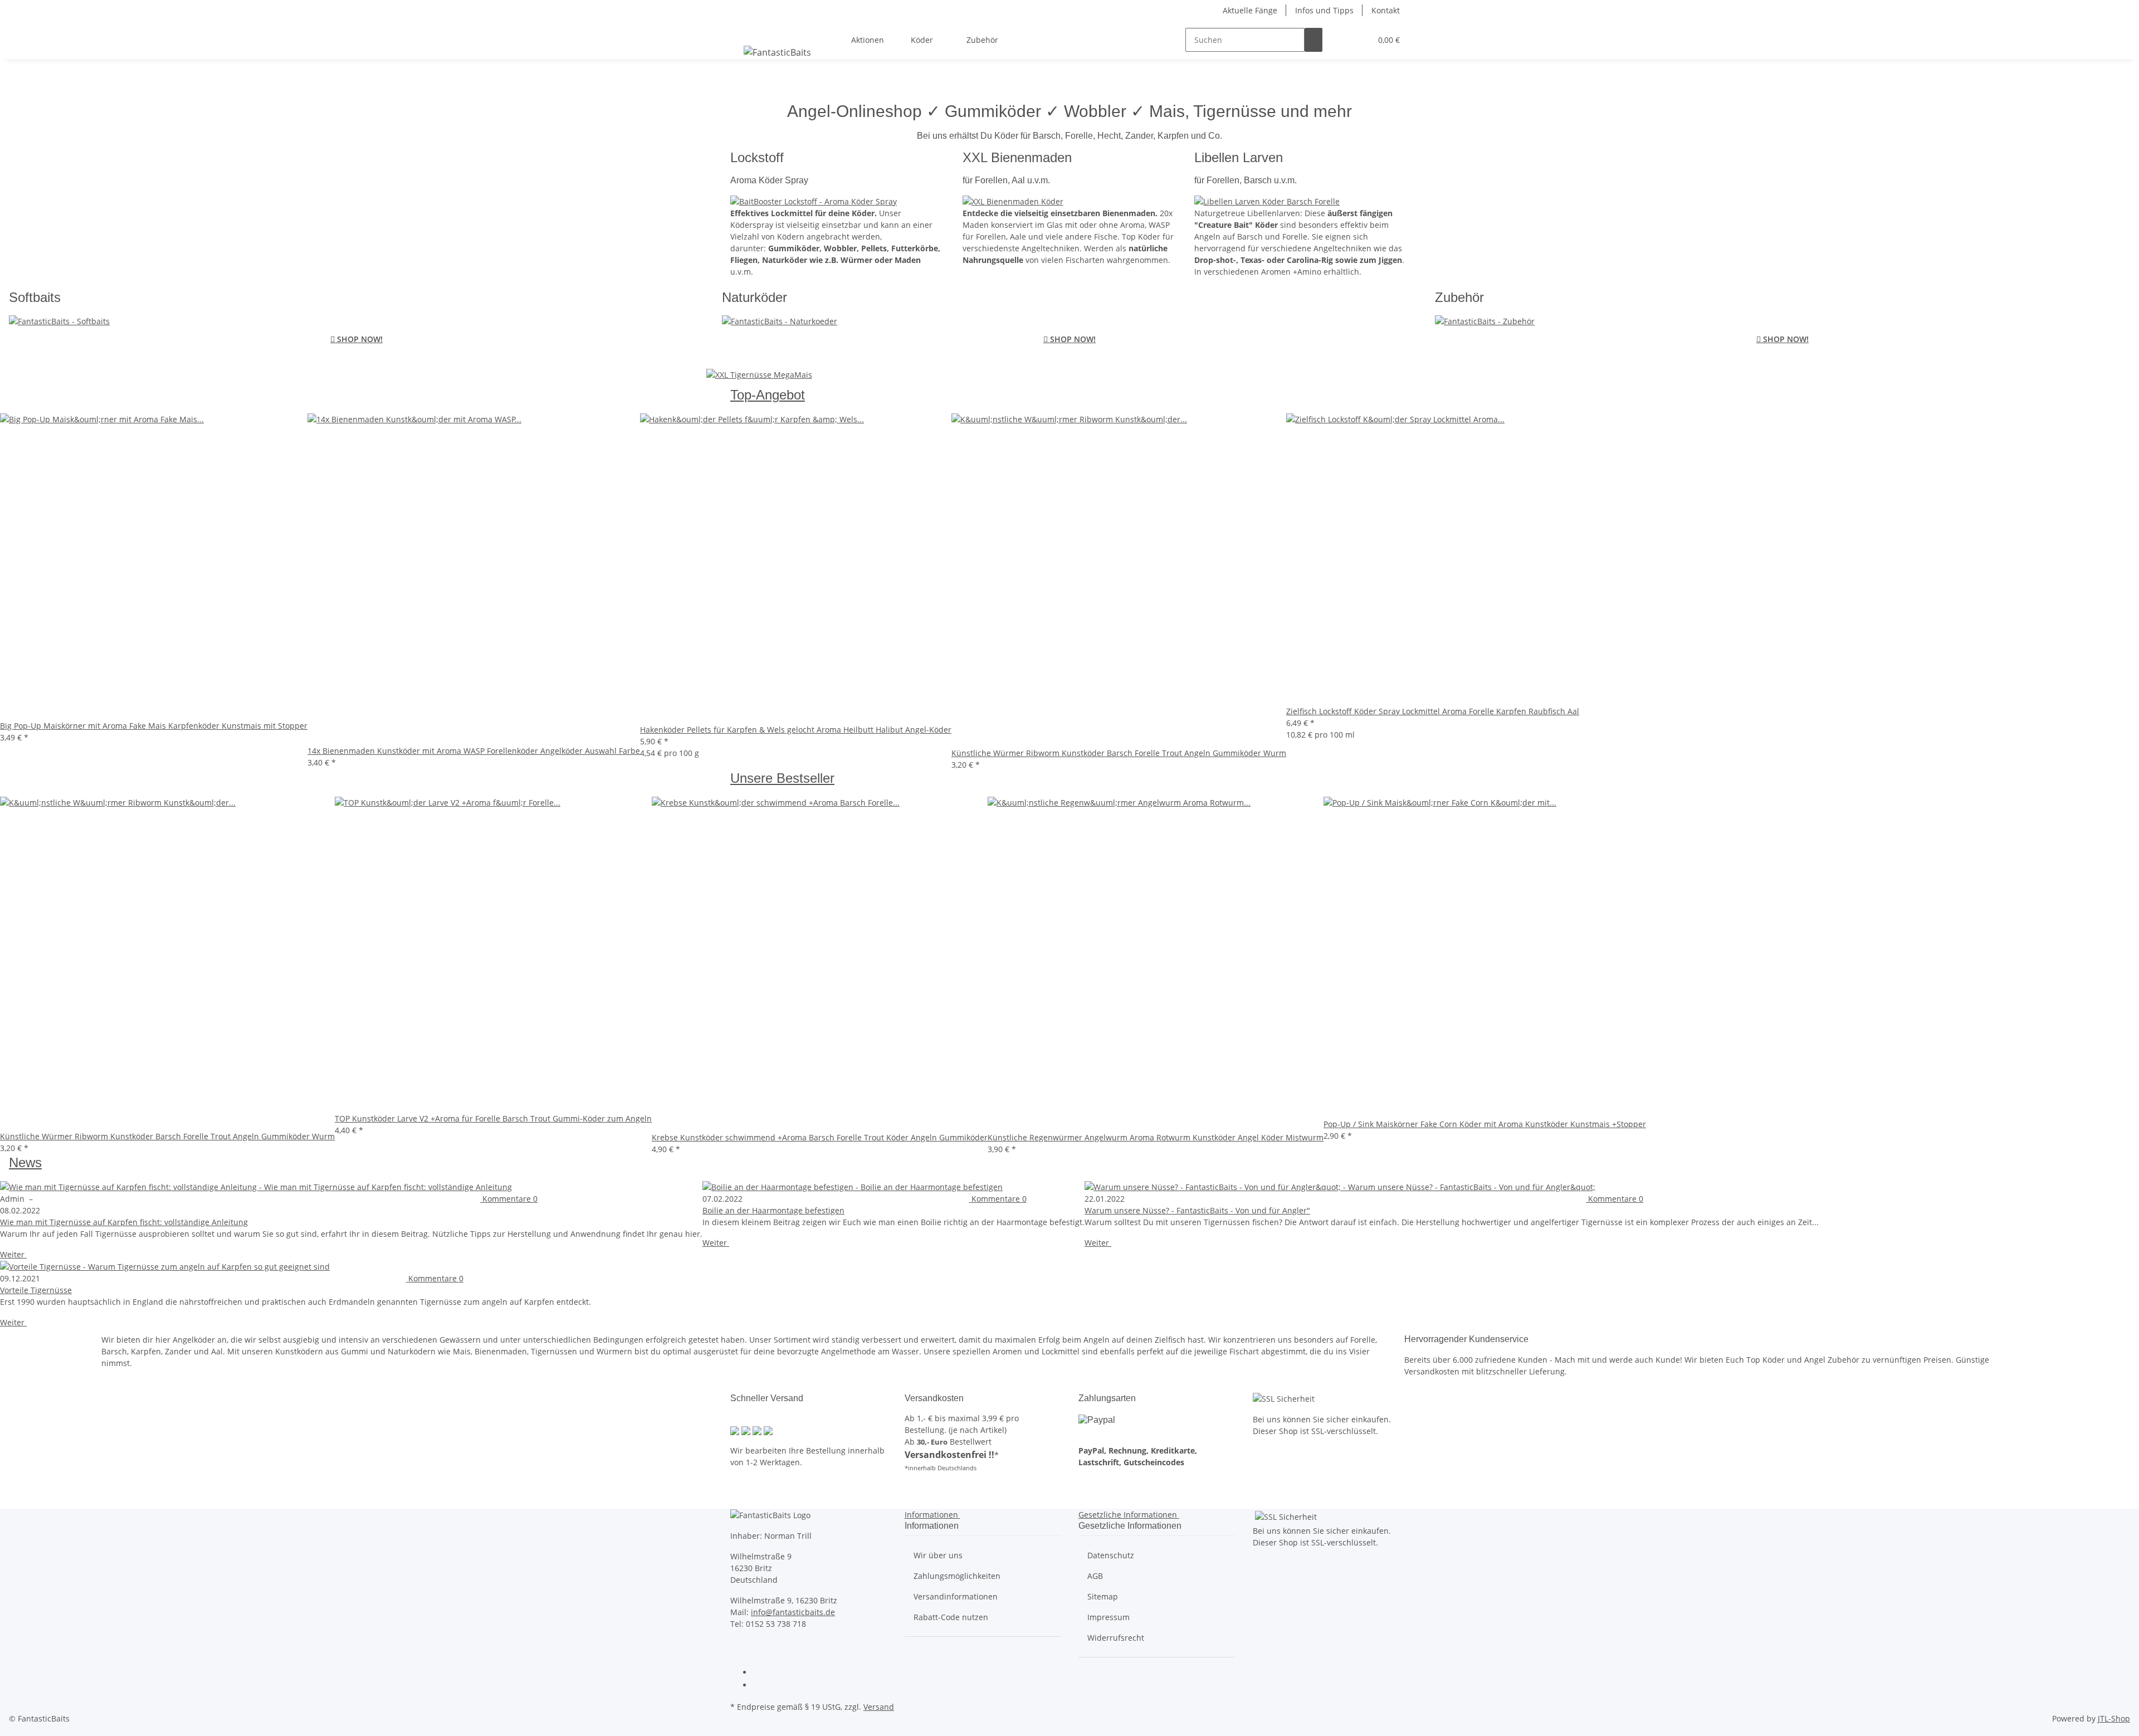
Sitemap (1103, 1596)
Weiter (13, 1254)
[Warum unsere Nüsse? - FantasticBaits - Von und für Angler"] (1452, 1186)
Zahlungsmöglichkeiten (957, 1576)
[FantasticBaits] (777, 52)
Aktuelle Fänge (1250, 10)
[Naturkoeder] (759, 372)
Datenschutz (1111, 1555)
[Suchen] (1313, 40)
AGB (1095, 1576)
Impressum (1108, 1617)
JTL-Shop (2114, 1718)
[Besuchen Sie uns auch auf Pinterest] (761, 1686)
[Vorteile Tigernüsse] (296, 1267)
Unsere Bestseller (782, 778)
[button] (1340, 40)
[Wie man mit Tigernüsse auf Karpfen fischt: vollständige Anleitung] (351, 1186)
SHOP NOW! (356, 339)
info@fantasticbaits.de (793, 1612)
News (25, 1162)
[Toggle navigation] (744, 30)
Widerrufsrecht (1116, 1638)
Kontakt (1386, 10)
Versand (879, 1707)
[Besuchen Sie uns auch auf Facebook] (761, 1673)
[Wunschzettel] (1358, 40)
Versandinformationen (956, 1596)
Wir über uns (938, 1555)
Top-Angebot (768, 395)
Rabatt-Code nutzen (951, 1617)
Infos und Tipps (1324, 10)
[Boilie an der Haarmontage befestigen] (893, 1186)
